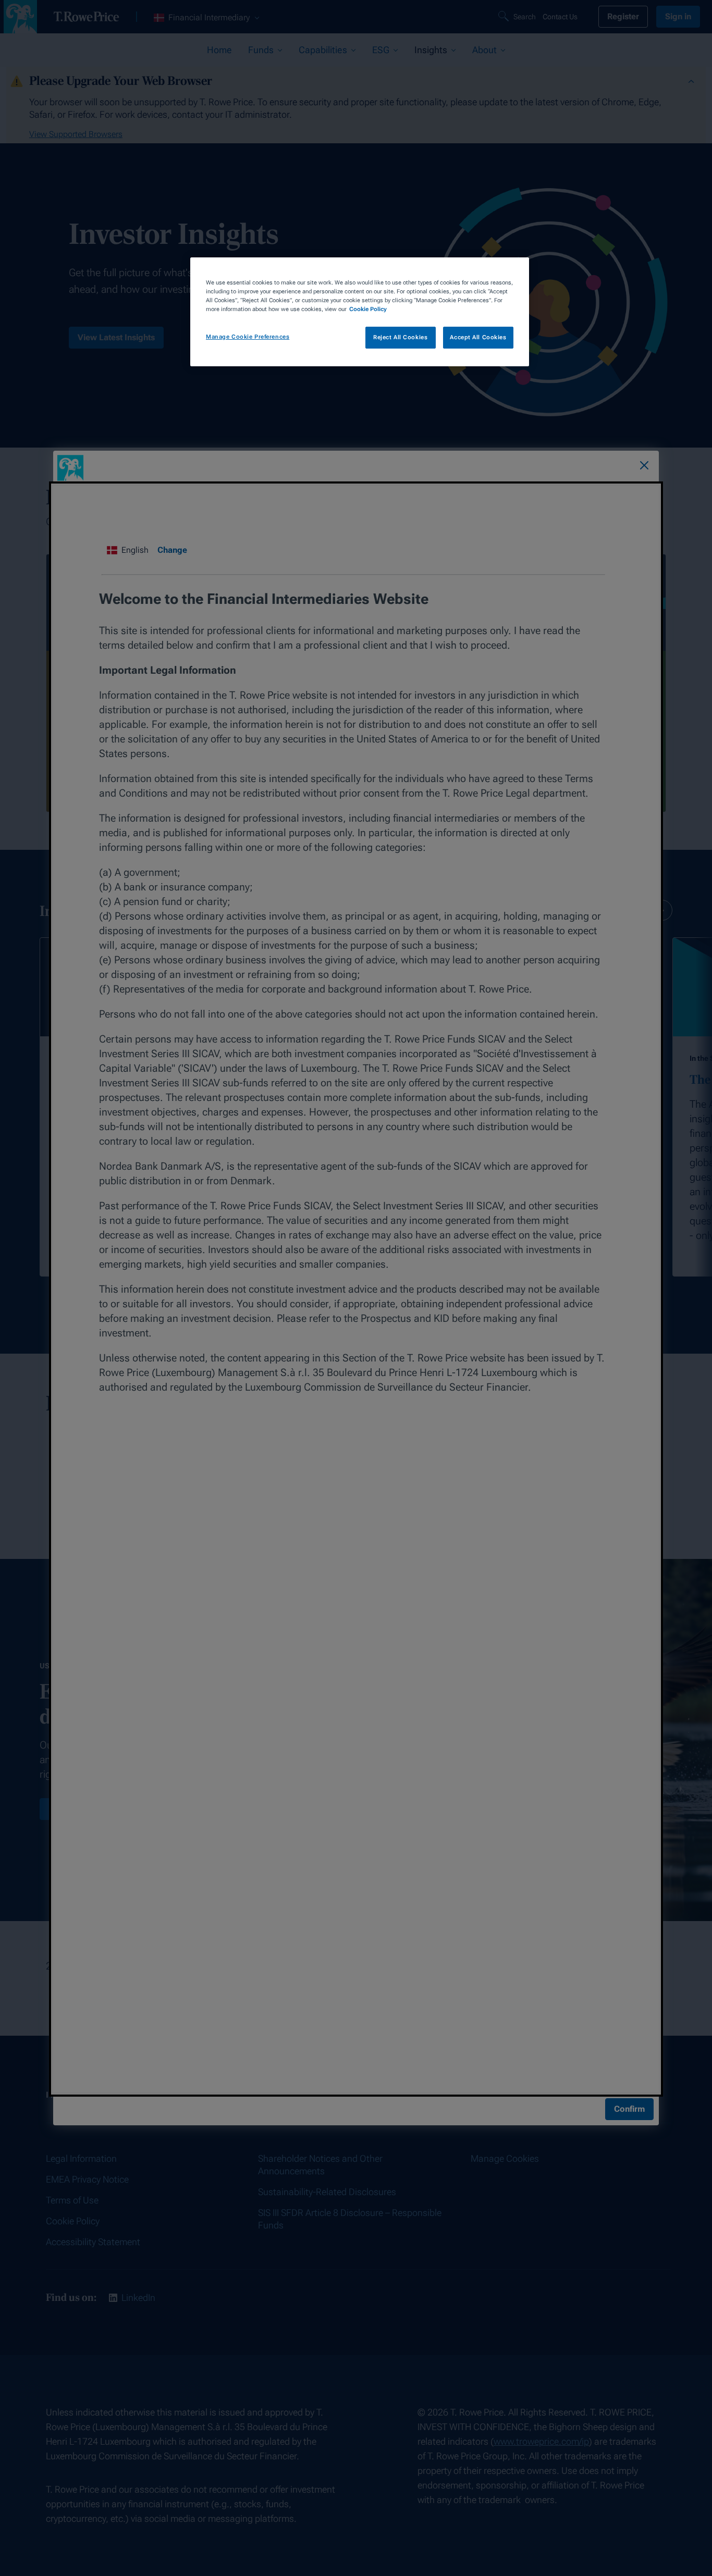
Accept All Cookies (478, 338)
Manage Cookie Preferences (248, 337)
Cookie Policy (368, 309)
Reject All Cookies (400, 338)
